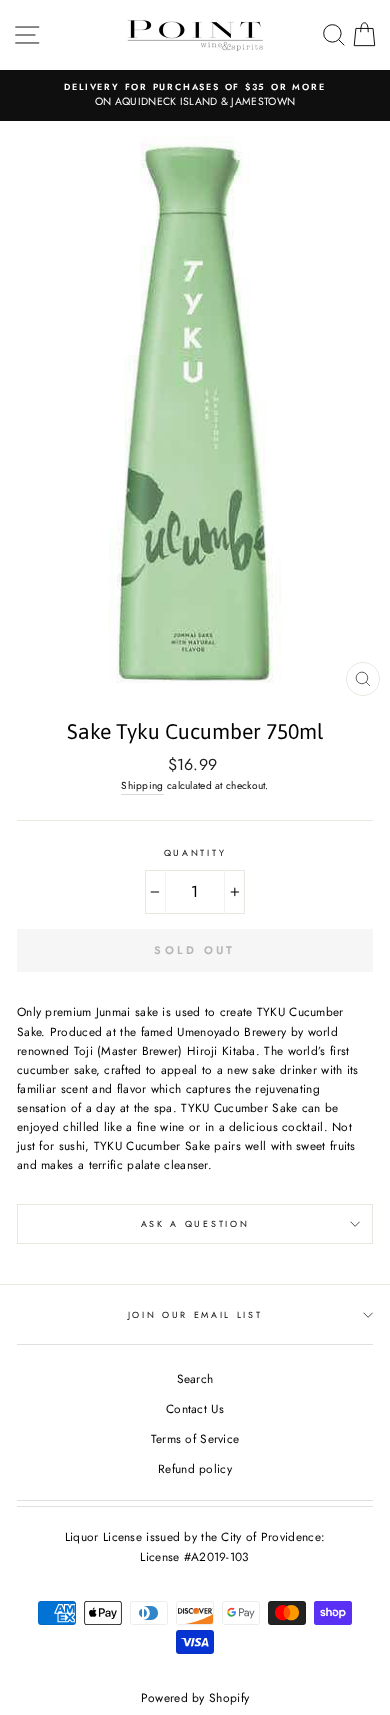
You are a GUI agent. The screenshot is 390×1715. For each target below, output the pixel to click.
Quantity (195, 852)
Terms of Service (195, 1438)
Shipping (142, 785)
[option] (195, 95)
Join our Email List (195, 1314)
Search (195, 1378)
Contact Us (195, 1408)
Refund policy (195, 1468)
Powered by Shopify (195, 1698)
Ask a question (195, 1223)
